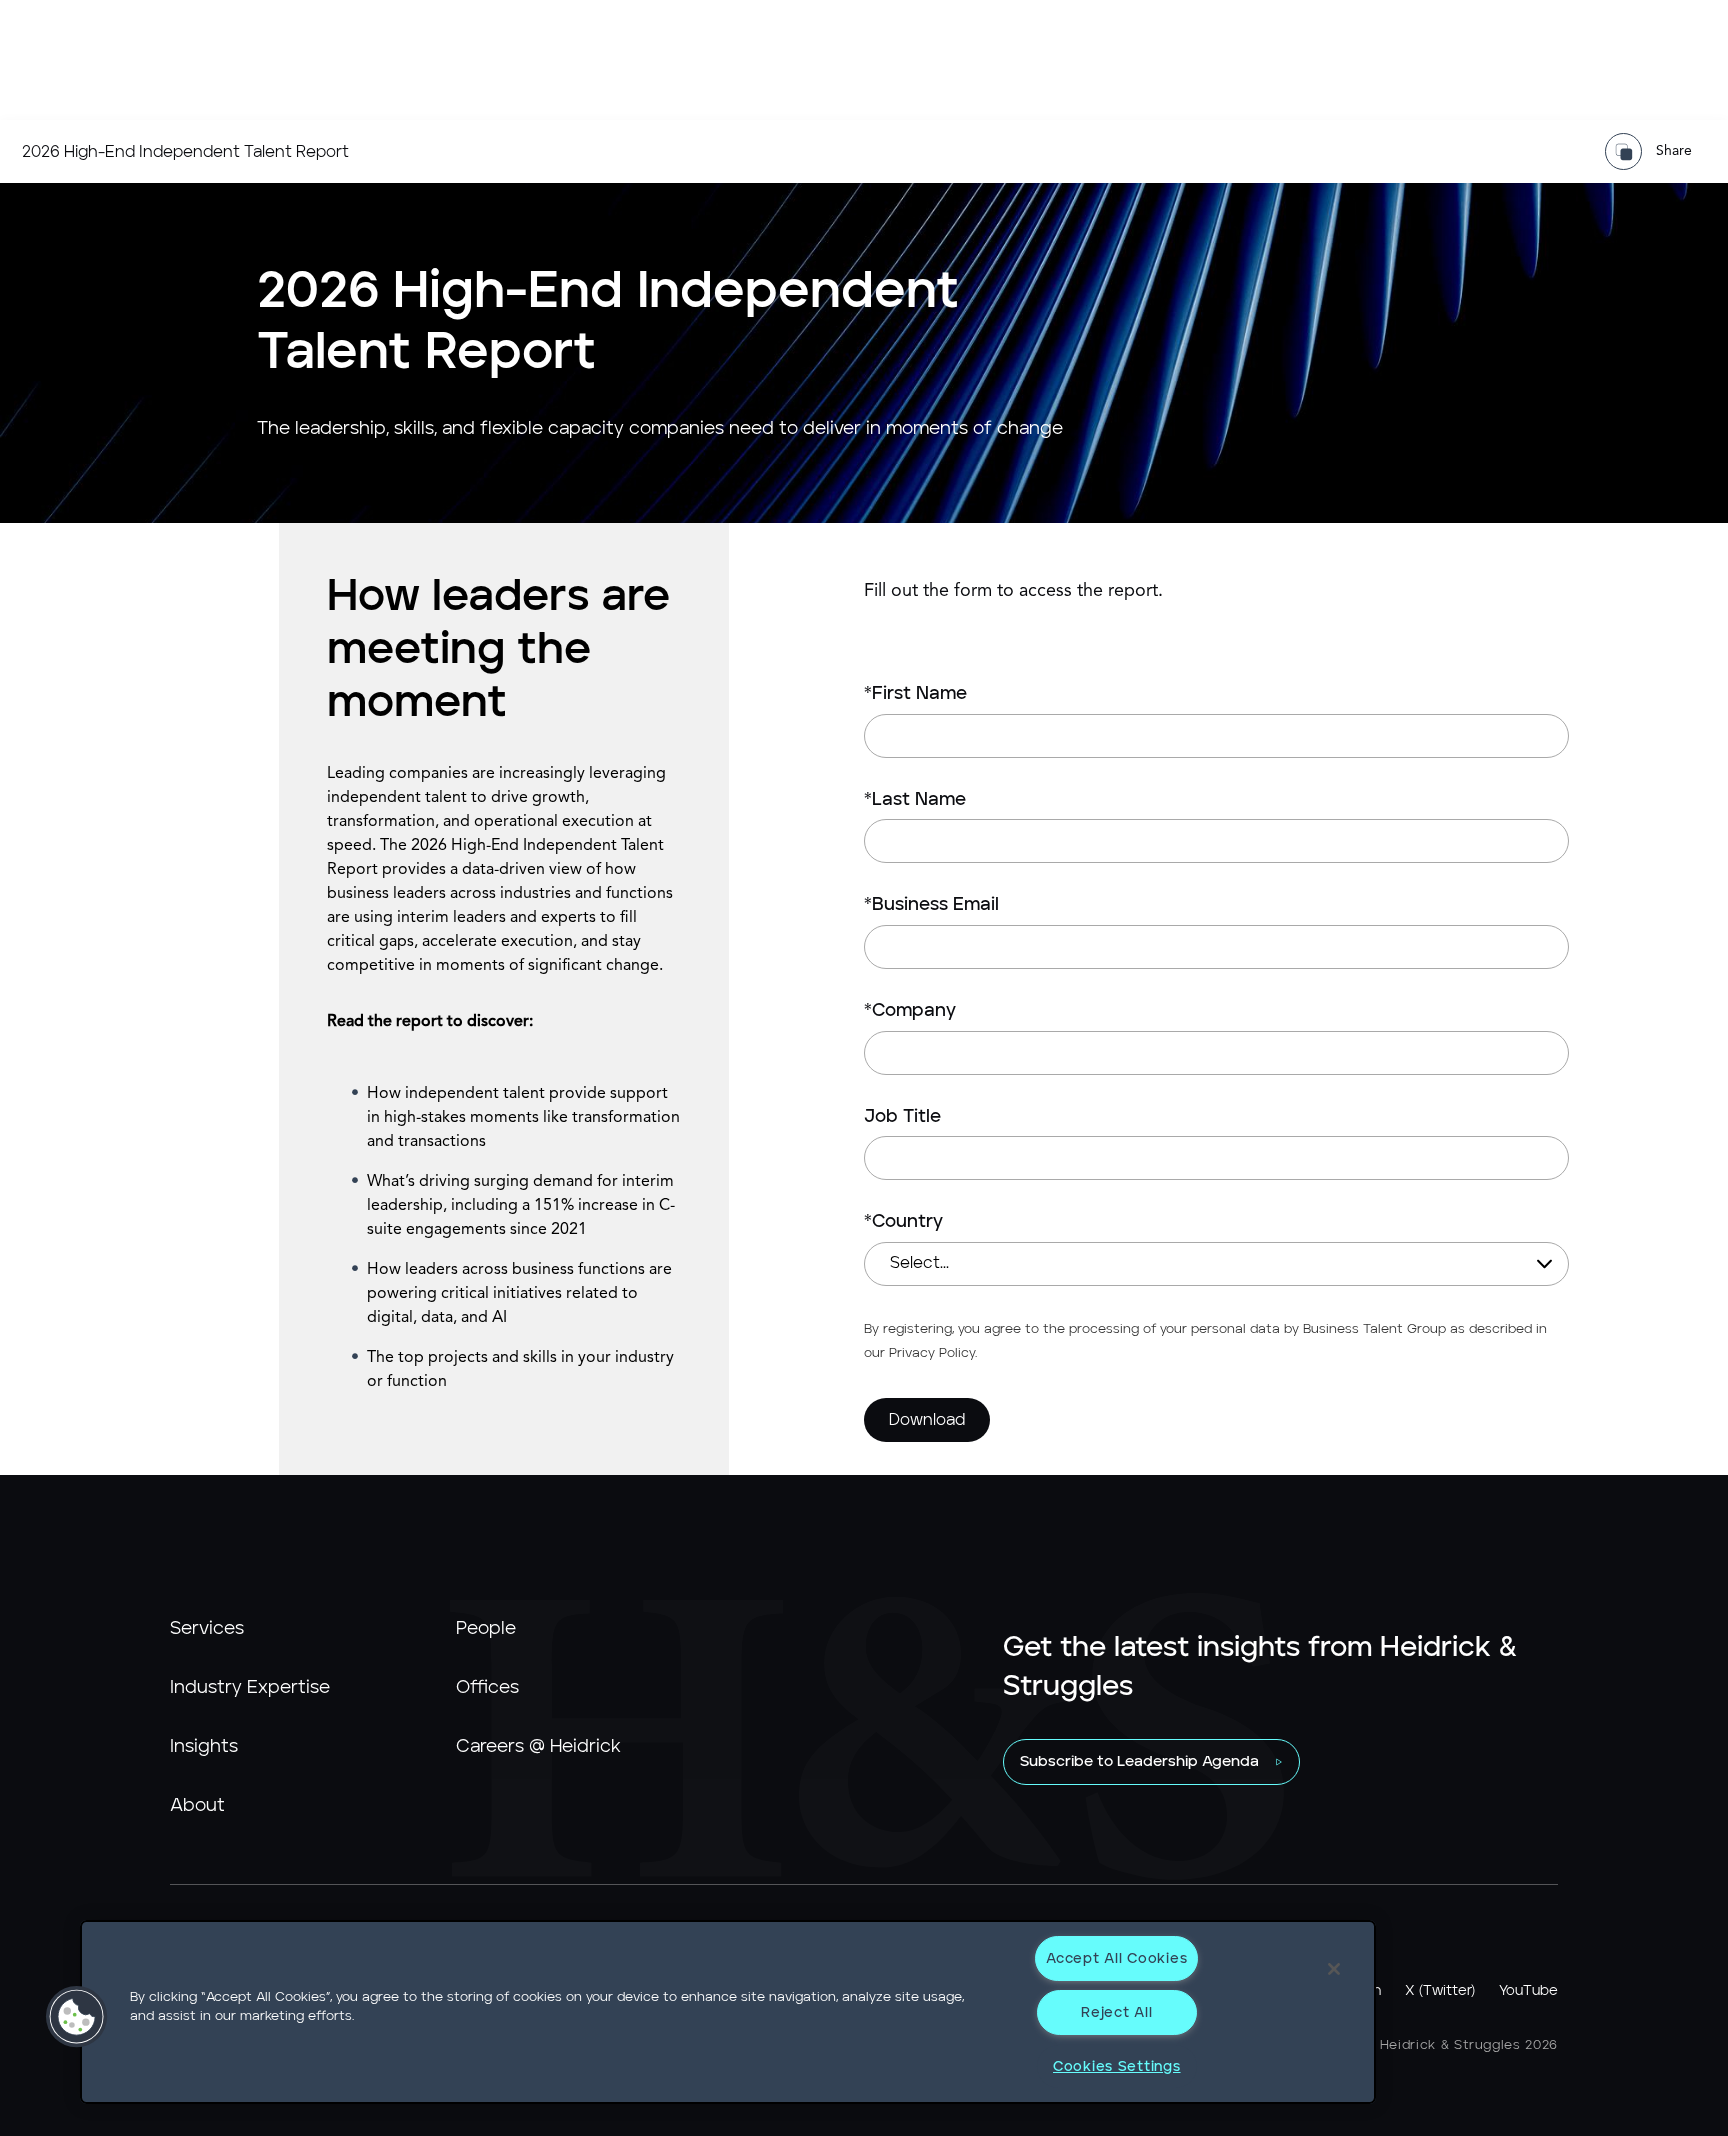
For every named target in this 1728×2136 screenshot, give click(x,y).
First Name (915, 694)
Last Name (915, 800)
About (197, 1806)
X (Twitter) (1440, 1991)
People (486, 1629)
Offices (487, 1688)
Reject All (1116, 2012)
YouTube (1528, 1991)
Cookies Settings (1117, 2066)
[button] (77, 2017)
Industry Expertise (250, 1688)
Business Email (931, 905)
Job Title (902, 1117)
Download (927, 1420)
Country (903, 1222)
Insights (204, 1747)
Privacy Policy (932, 1353)
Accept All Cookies (1116, 1958)
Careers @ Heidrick (538, 1747)
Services (207, 1629)
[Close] (1334, 1969)
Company (910, 1011)
